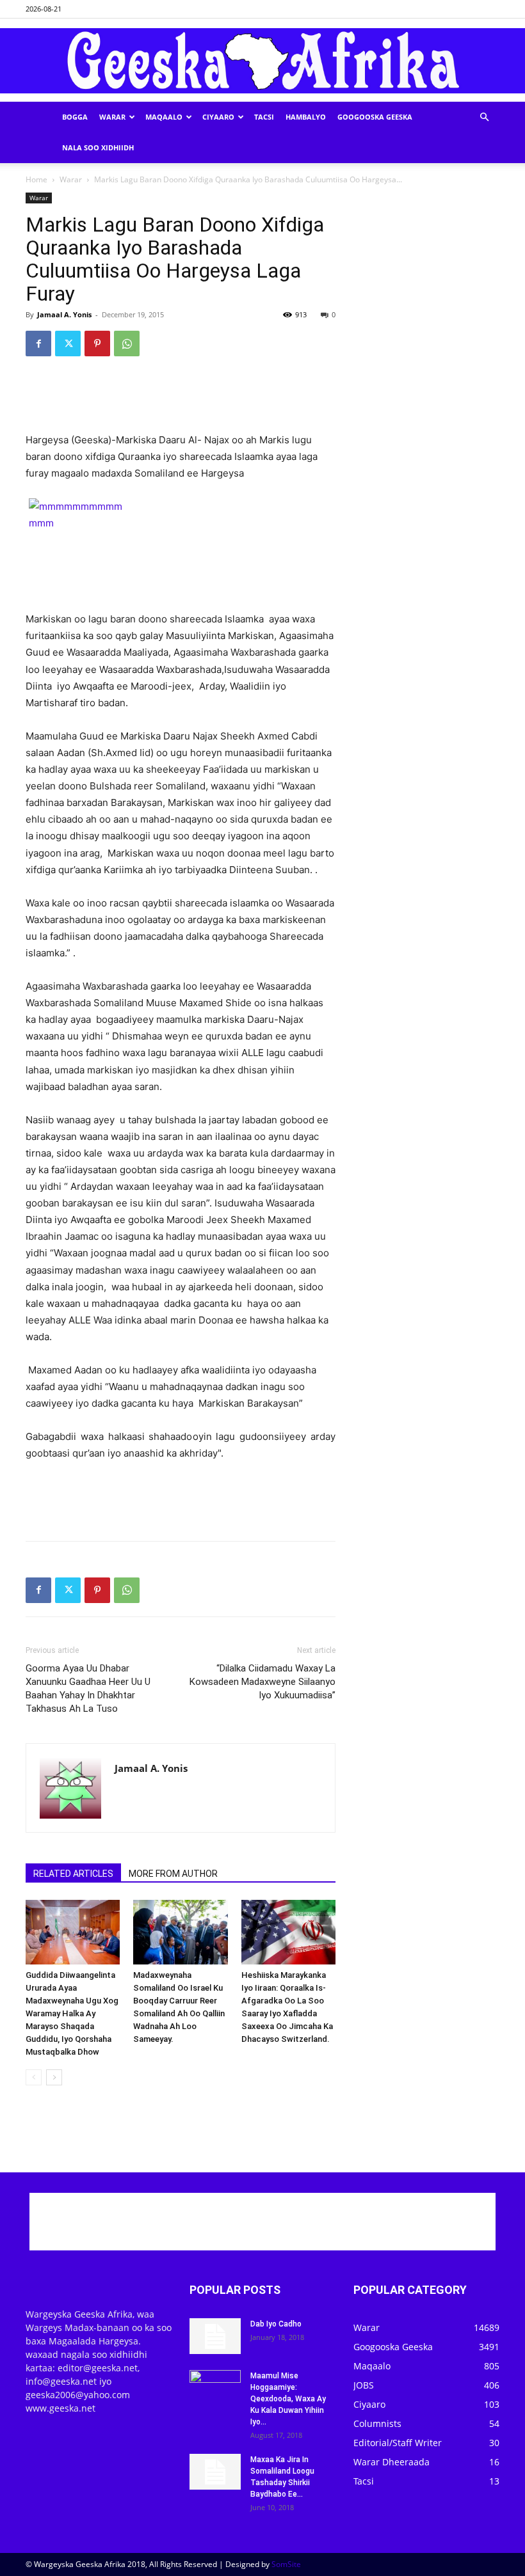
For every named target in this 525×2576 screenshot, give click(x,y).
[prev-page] (34, 2077)
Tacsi (264, 117)
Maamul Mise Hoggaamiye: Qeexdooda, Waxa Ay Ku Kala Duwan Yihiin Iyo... (288, 2399)
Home (36, 179)
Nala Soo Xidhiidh (98, 147)
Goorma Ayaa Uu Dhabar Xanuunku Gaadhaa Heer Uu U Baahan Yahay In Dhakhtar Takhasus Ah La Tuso (88, 1688)
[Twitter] (68, 344)
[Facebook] (38, 344)
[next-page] (54, 2077)
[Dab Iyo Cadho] (215, 2336)
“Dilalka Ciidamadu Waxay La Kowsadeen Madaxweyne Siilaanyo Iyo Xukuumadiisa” (262, 1682)
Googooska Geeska (375, 117)
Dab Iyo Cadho (276, 2324)
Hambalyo (306, 117)
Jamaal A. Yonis (64, 314)
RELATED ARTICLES (73, 1874)
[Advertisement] (181, 399)
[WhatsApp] (127, 344)
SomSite (286, 2564)
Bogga (75, 117)
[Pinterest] (97, 344)
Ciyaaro (218, 117)
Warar (112, 117)
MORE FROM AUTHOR (173, 1874)
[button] (484, 117)
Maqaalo (164, 117)
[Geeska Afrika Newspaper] (262, 61)
